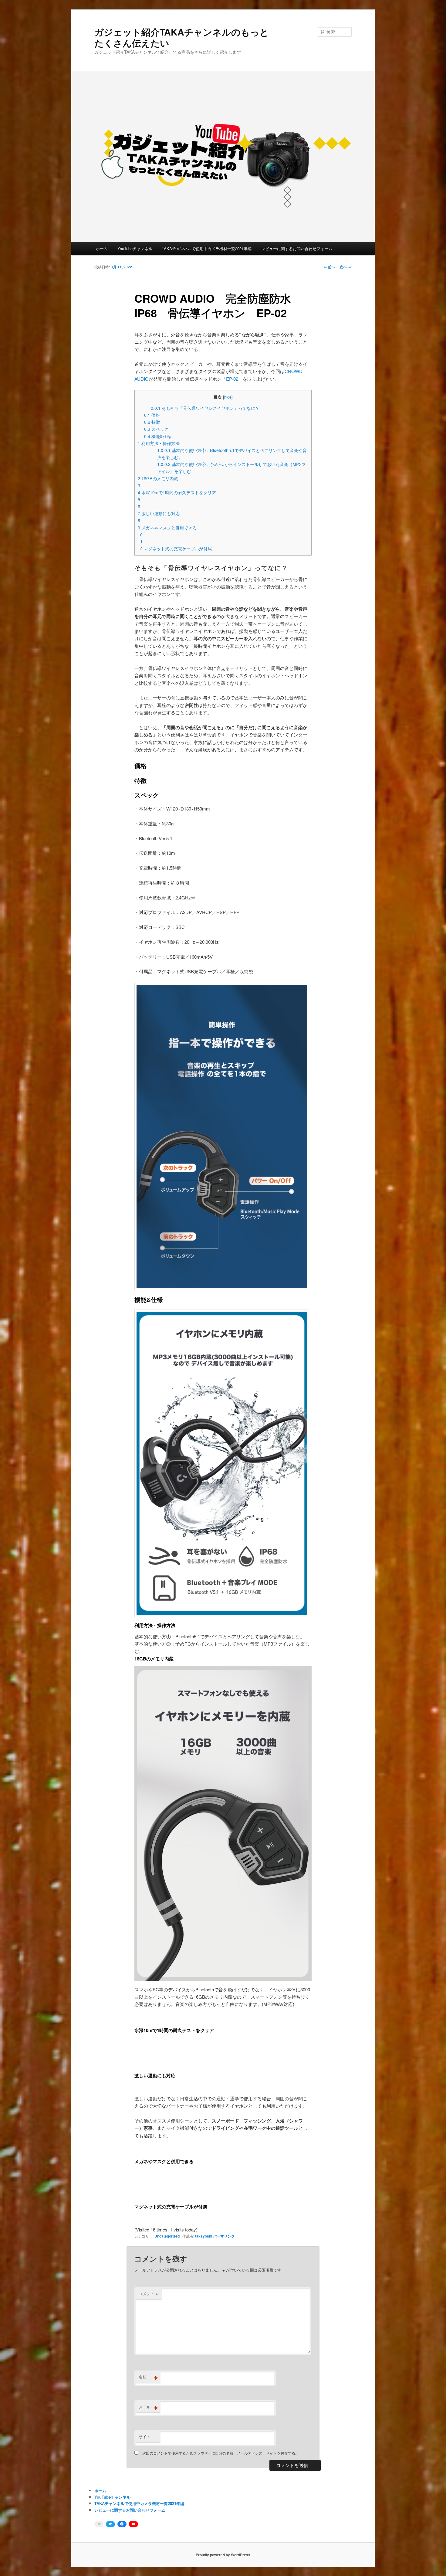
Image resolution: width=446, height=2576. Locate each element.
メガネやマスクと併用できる (167, 528)
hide (228, 397)
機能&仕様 (158, 436)
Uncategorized (167, 2236)
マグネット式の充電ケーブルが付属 (175, 549)
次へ (346, 267)
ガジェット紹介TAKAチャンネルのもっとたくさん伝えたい (182, 37)
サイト (145, 2437)
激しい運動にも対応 (159, 513)
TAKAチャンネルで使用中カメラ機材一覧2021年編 (207, 248)
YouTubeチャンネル (135, 248)
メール (148, 2407)
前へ (329, 267)
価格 (152, 415)
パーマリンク (224, 2236)
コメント (148, 2294)
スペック (156, 429)
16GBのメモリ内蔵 (158, 478)
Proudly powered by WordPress (223, 2555)
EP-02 (232, 379)
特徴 (152, 422)
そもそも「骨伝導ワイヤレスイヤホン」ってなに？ (205, 408)
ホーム (102, 248)
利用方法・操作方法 (159, 443)
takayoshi (204, 2236)
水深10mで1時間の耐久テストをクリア (177, 492)
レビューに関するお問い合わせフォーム (297, 248)
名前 (148, 2377)
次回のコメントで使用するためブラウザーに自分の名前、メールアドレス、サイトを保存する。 (221, 2453)
